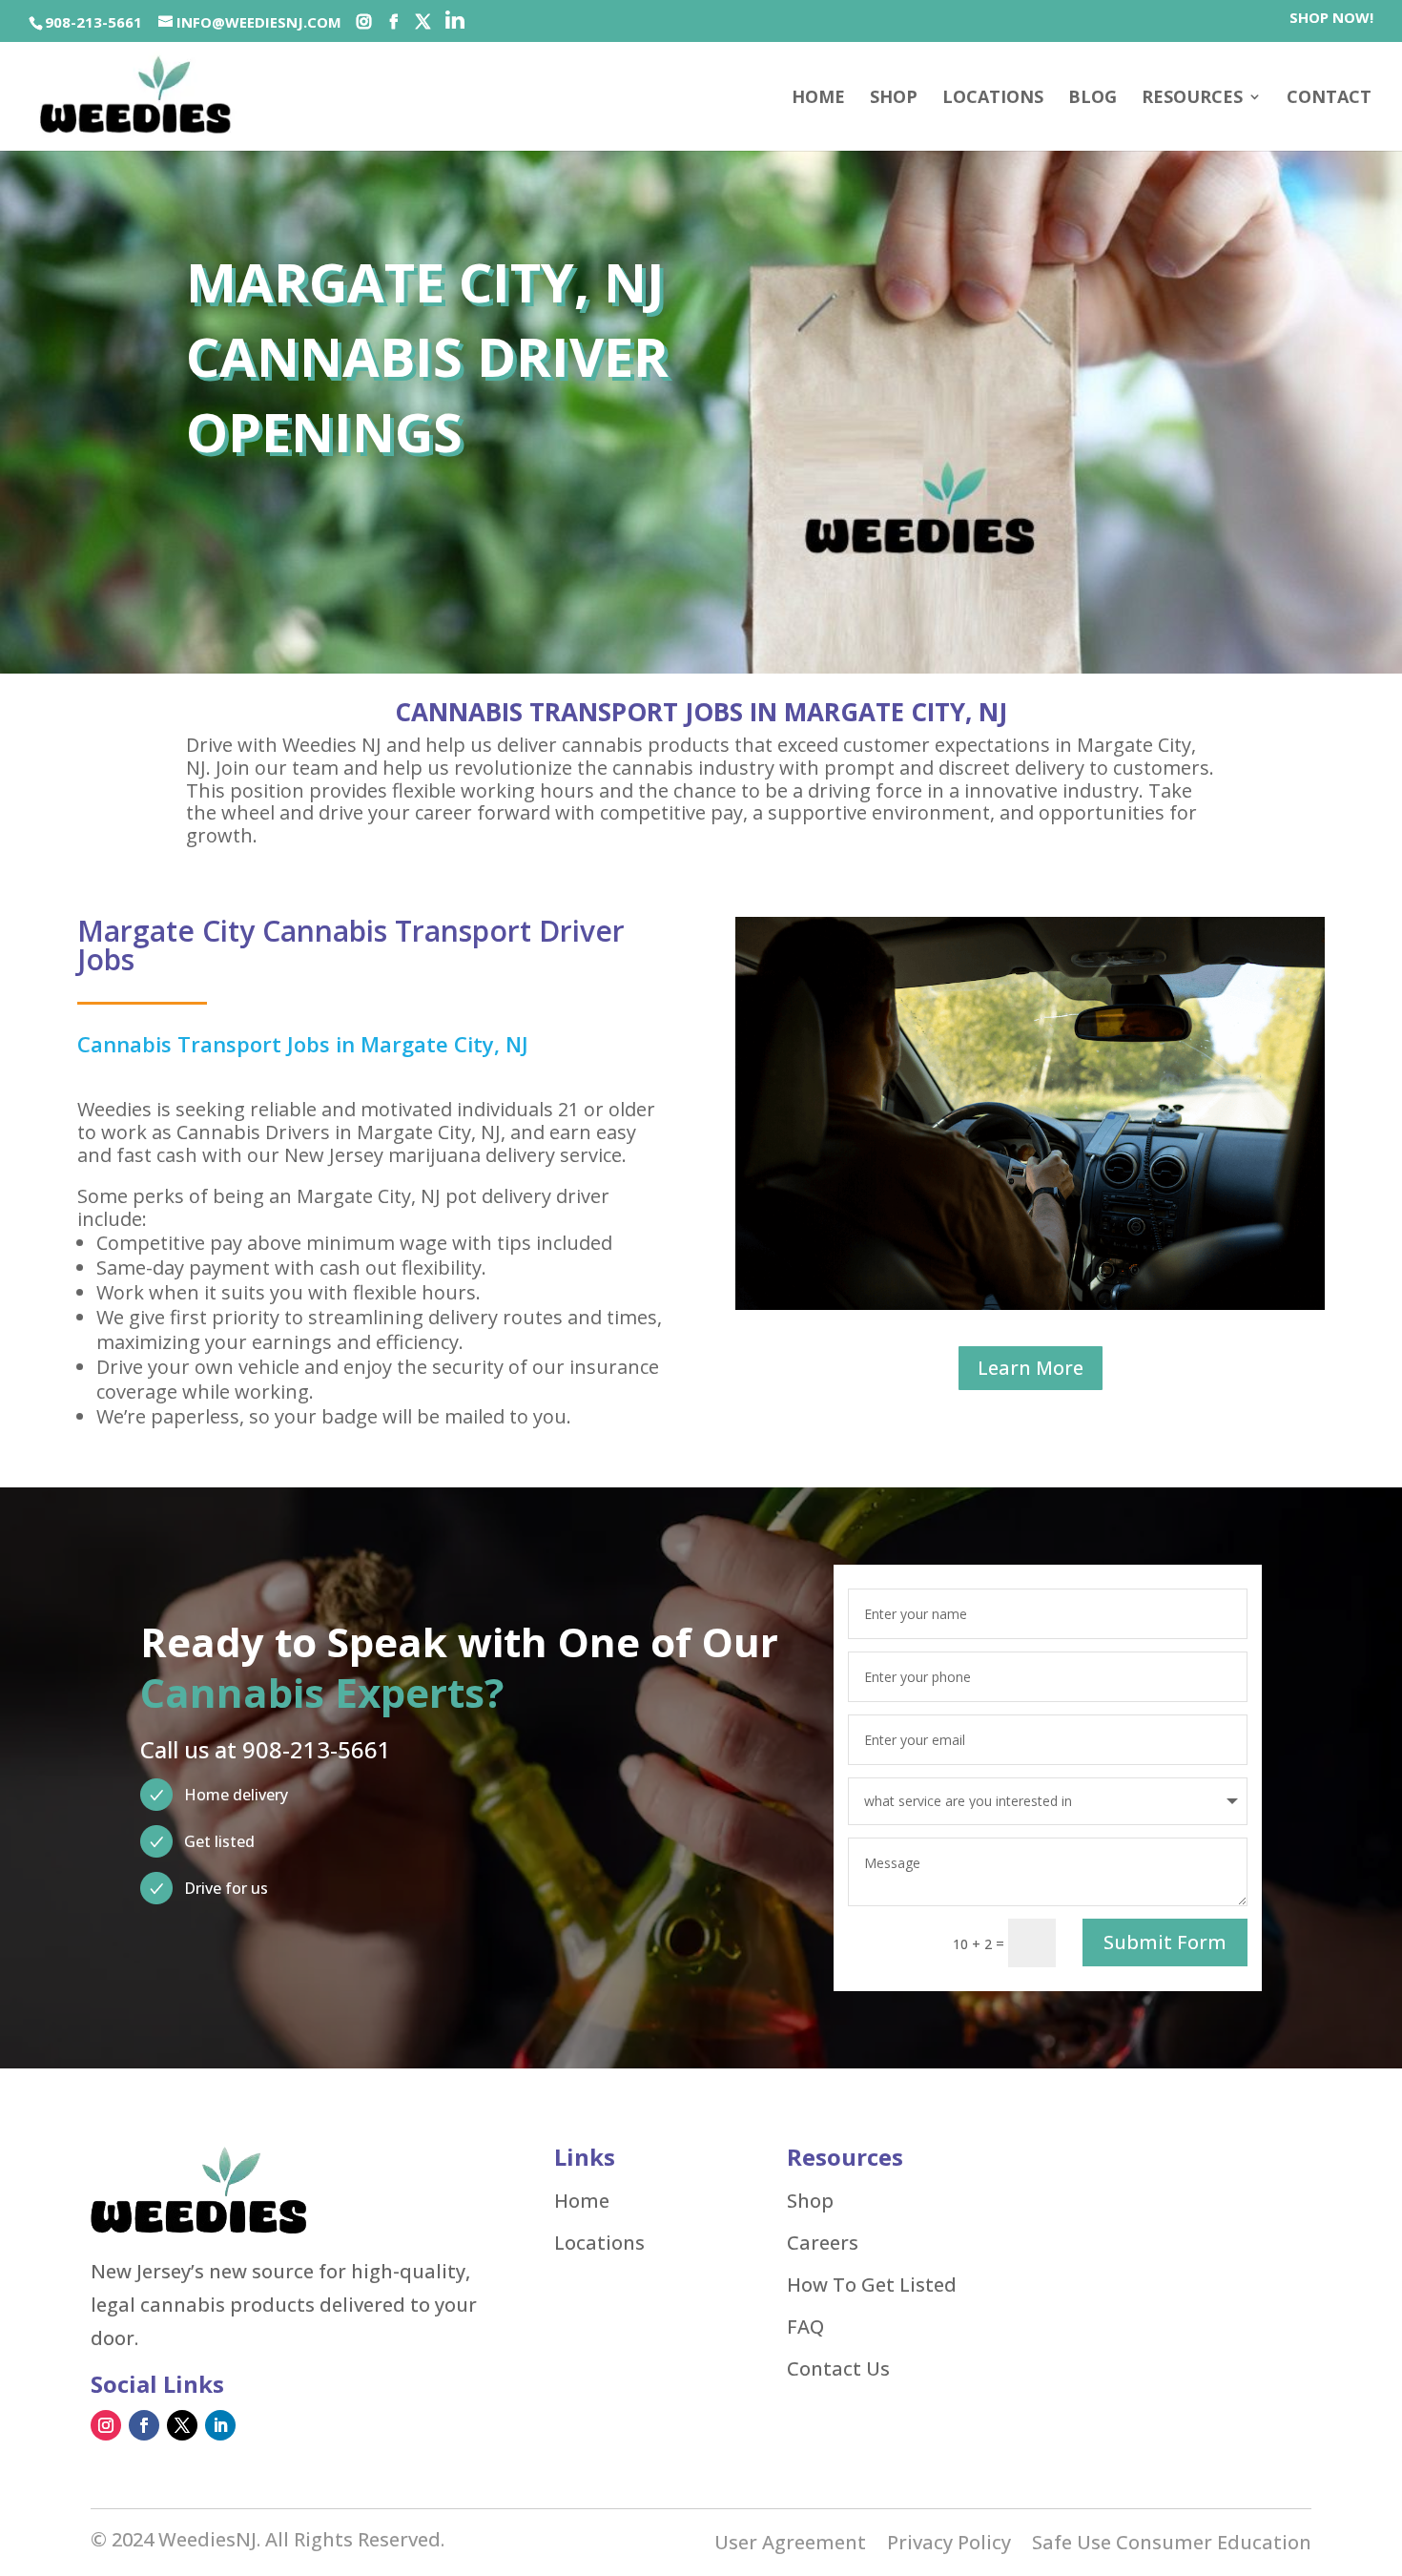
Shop (810, 2201)
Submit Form (1165, 1942)
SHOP (894, 99)
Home (818, 99)
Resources (1192, 99)
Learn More (1031, 1368)
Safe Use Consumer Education (1172, 2545)
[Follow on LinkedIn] (220, 2425)
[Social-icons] (364, 22)
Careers (823, 2243)
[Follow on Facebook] (144, 2425)
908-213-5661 (93, 22)
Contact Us (838, 2369)
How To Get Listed (872, 2285)
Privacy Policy (949, 2545)
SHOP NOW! (1331, 19)
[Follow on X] (182, 2425)
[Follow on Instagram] (106, 2425)
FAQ (805, 2327)
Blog (1093, 99)
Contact (1329, 99)
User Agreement (790, 2545)
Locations (993, 99)
